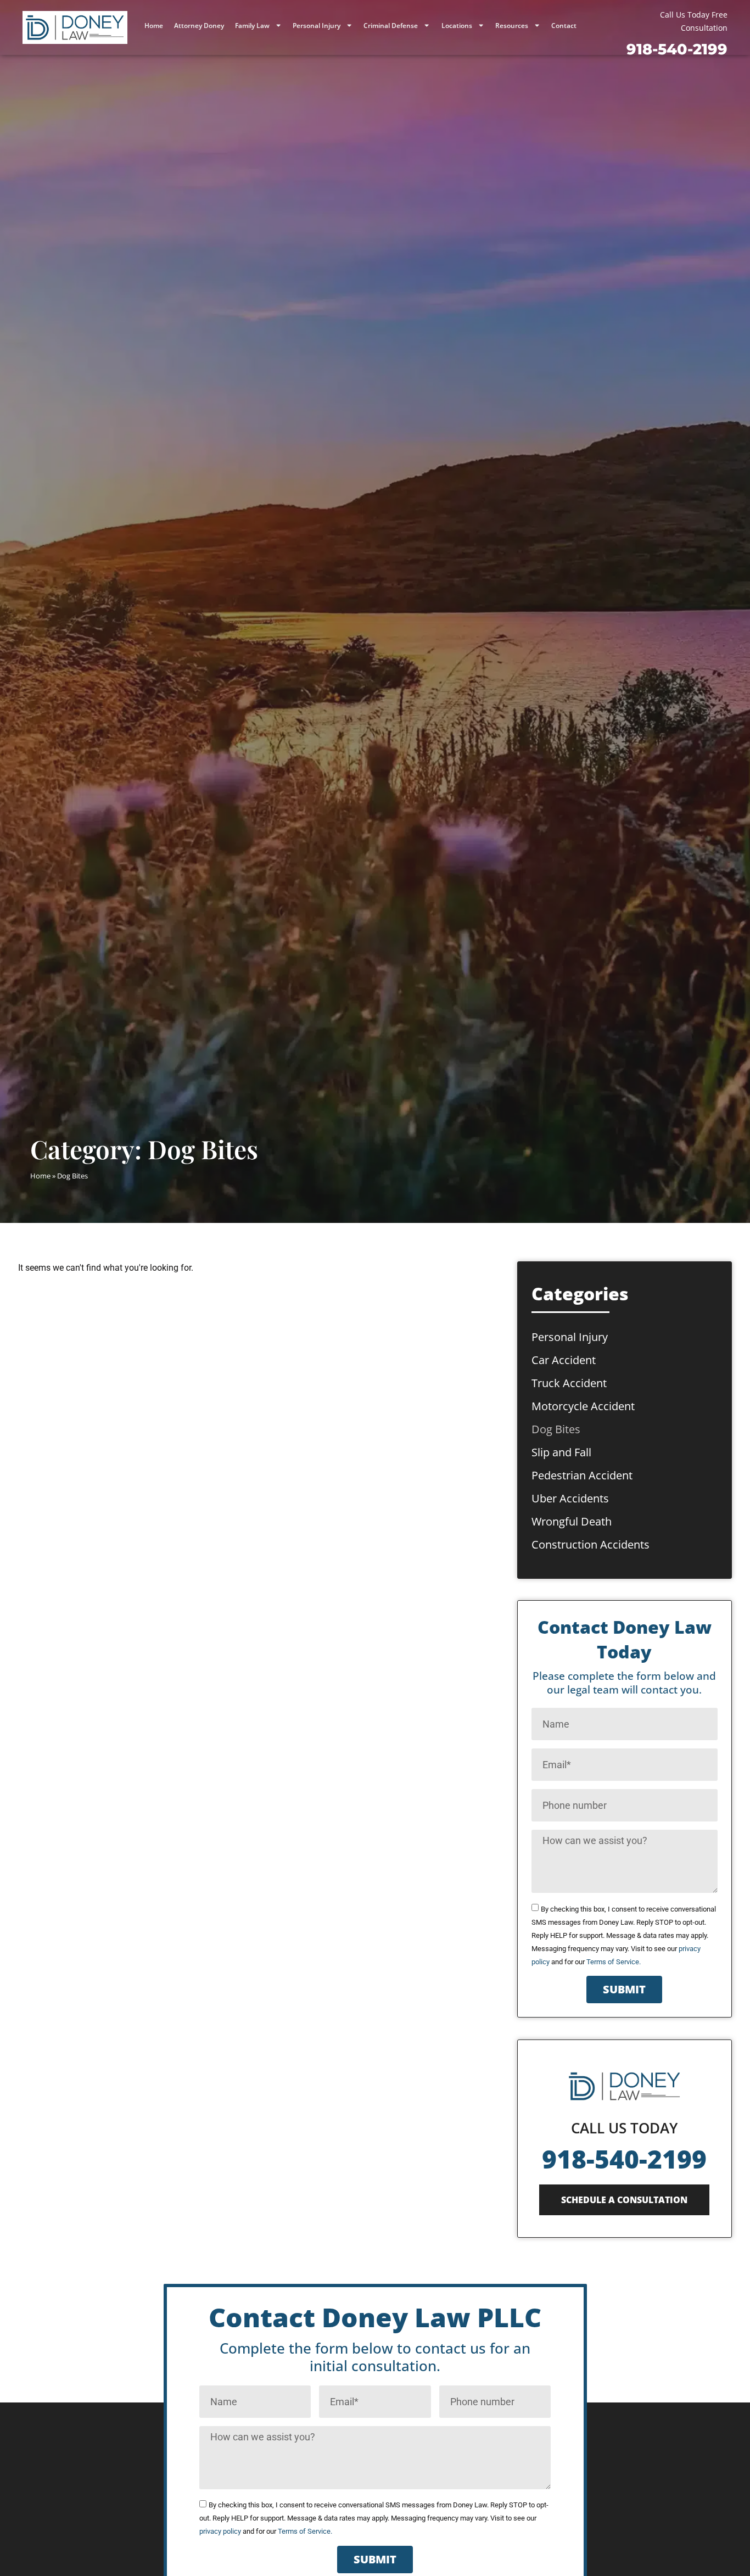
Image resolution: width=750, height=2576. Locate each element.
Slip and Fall (561, 1452)
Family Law (252, 26)
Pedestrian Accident (582, 1475)
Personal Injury (317, 26)
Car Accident (564, 1360)
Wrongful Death (572, 1521)
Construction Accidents (591, 1544)
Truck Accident (569, 1383)
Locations (457, 26)
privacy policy (220, 2531)
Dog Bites (556, 1429)
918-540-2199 (624, 2159)
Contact (564, 26)
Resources (512, 26)
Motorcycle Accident (583, 1406)
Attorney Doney (199, 26)
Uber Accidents (570, 1498)
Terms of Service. (614, 1962)
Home (154, 26)
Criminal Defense (391, 26)
